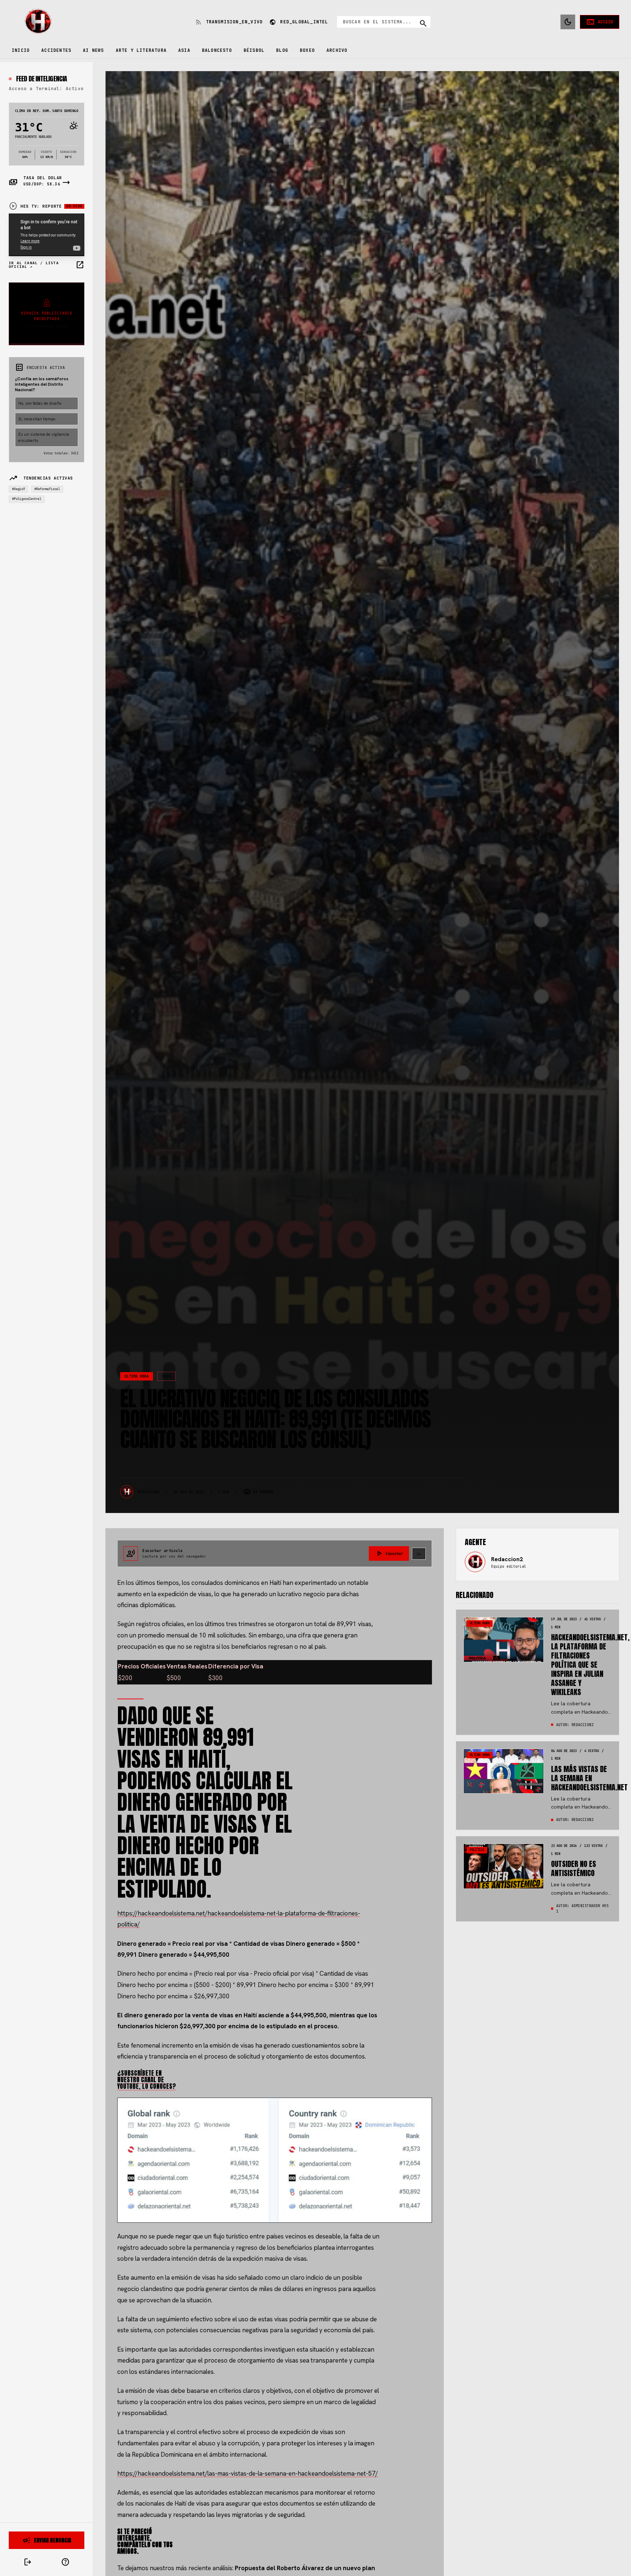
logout (28, 2562)
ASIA (184, 50)
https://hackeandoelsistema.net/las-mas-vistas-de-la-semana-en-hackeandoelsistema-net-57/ (248, 2473)
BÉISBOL (254, 50)
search (423, 23)
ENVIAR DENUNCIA (47, 2540)
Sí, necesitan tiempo (37, 419)
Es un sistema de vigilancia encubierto (44, 437)
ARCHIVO (337, 50)
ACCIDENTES (56, 50)
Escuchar (389, 1553)
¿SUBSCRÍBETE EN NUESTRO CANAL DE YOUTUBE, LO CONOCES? (147, 2080)
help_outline (65, 2562)
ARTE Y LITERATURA (141, 50)
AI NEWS (93, 50)
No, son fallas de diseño (40, 403)
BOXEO (307, 50)
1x (419, 1554)
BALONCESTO (217, 50)
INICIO (21, 50)
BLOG (282, 50)
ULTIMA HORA (137, 1376)
